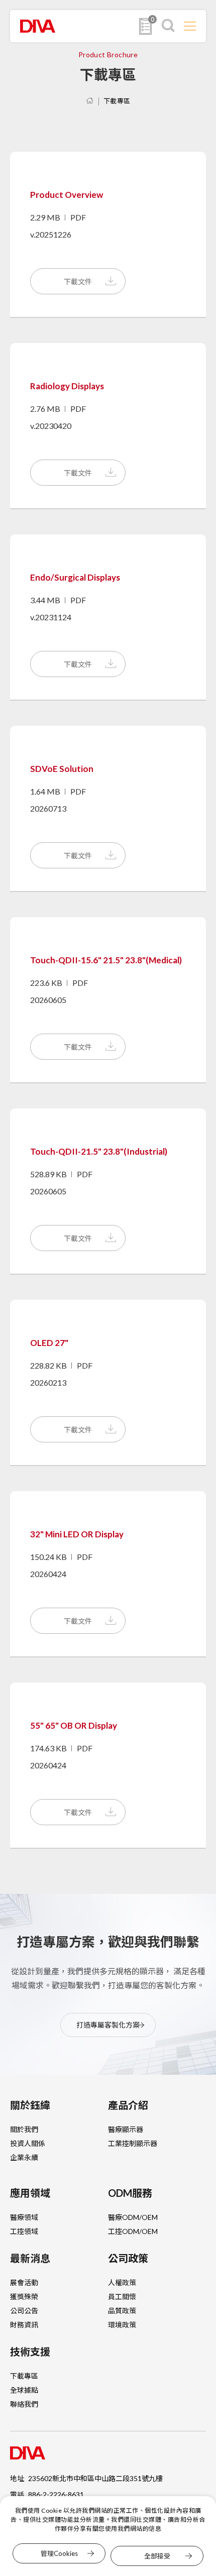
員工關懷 (122, 2297)
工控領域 (24, 2231)
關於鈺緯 (30, 2105)
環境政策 (122, 2325)
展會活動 (24, 2282)
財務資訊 (24, 2325)
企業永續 (24, 2157)
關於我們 (24, 2129)
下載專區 (117, 101)
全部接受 (157, 2556)
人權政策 (122, 2282)
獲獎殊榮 (24, 2297)
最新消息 (30, 2258)
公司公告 (24, 2311)
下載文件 (78, 282)
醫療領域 (24, 2217)
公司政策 (128, 2258)
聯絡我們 (24, 2404)
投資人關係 (28, 2143)
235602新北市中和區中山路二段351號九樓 (95, 2478)
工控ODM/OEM (133, 2231)
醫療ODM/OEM (133, 2217)
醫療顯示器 (126, 2129)
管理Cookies (59, 2553)
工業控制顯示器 (133, 2143)
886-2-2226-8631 (56, 2494)
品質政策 (122, 2311)
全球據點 (24, 2390)
